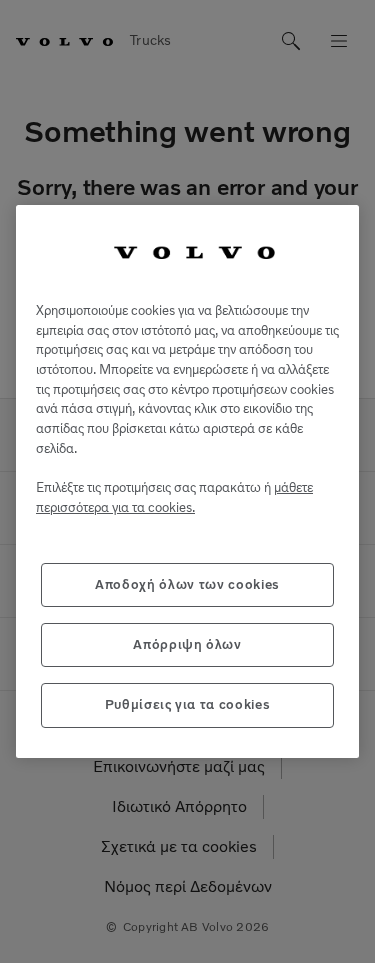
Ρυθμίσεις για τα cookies (188, 704)
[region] (187, 481)
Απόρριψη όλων (187, 644)
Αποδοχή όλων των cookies (187, 584)
